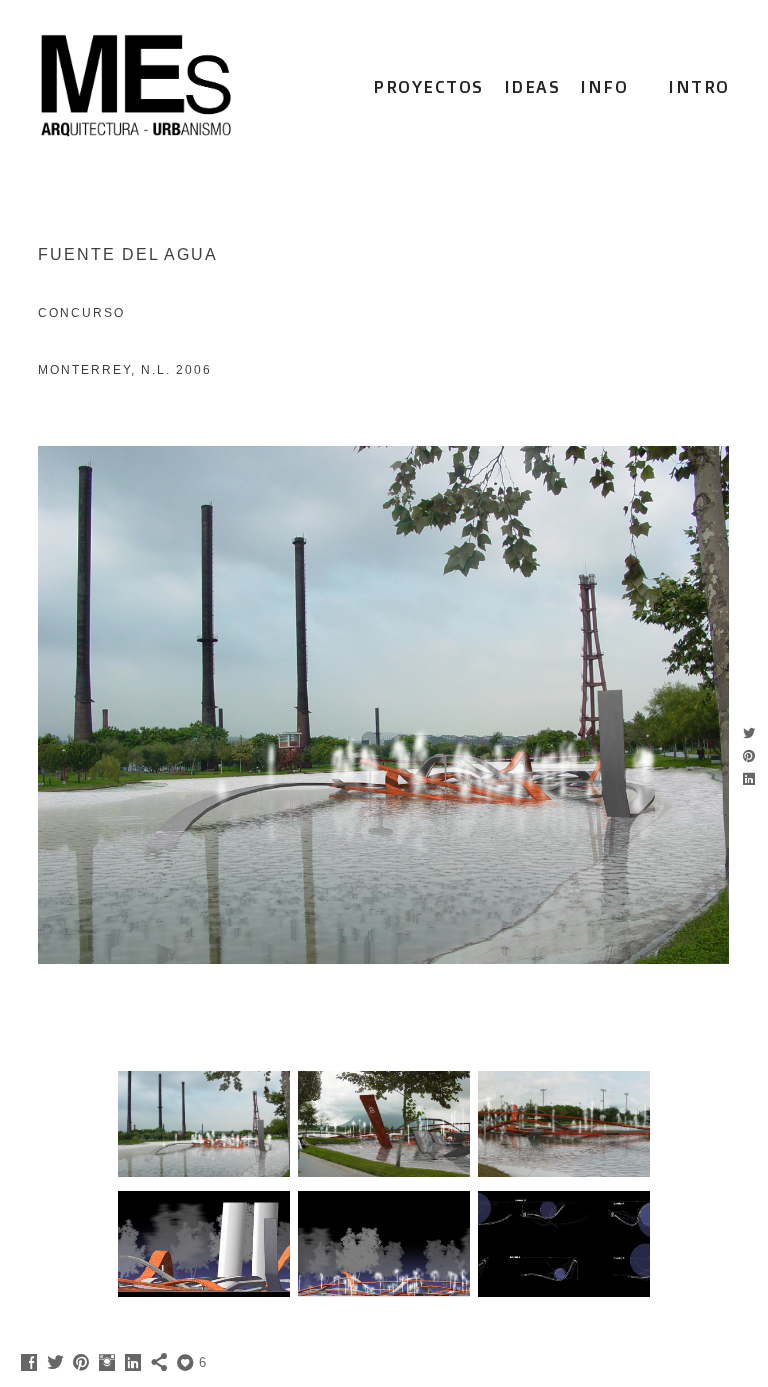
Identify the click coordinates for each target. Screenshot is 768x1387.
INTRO (699, 86)
